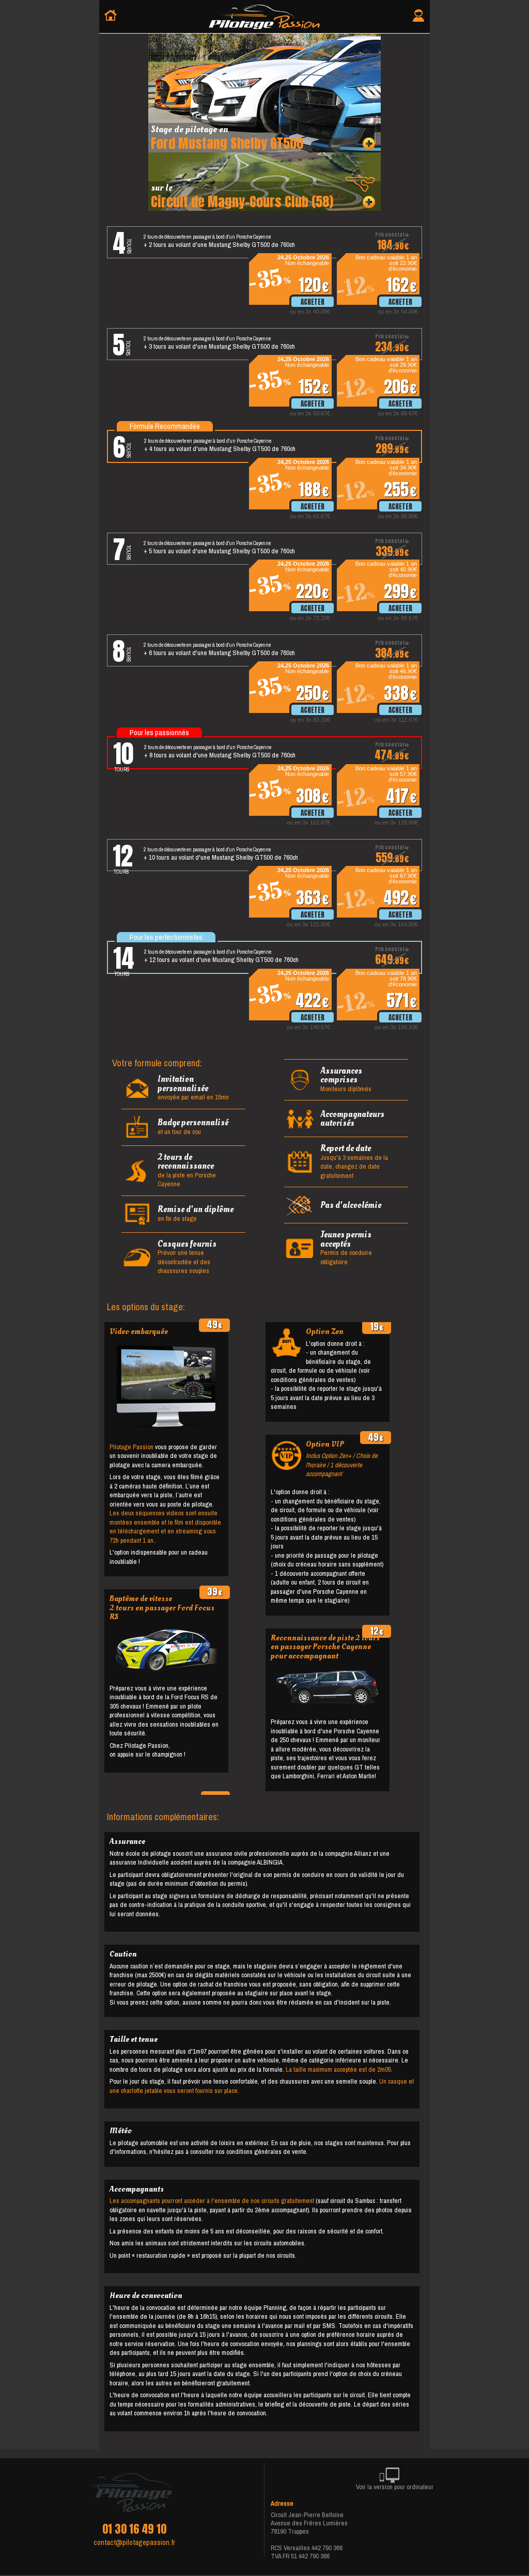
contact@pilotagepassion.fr (134, 2542)
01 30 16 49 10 (134, 2529)
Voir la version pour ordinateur (395, 2487)
